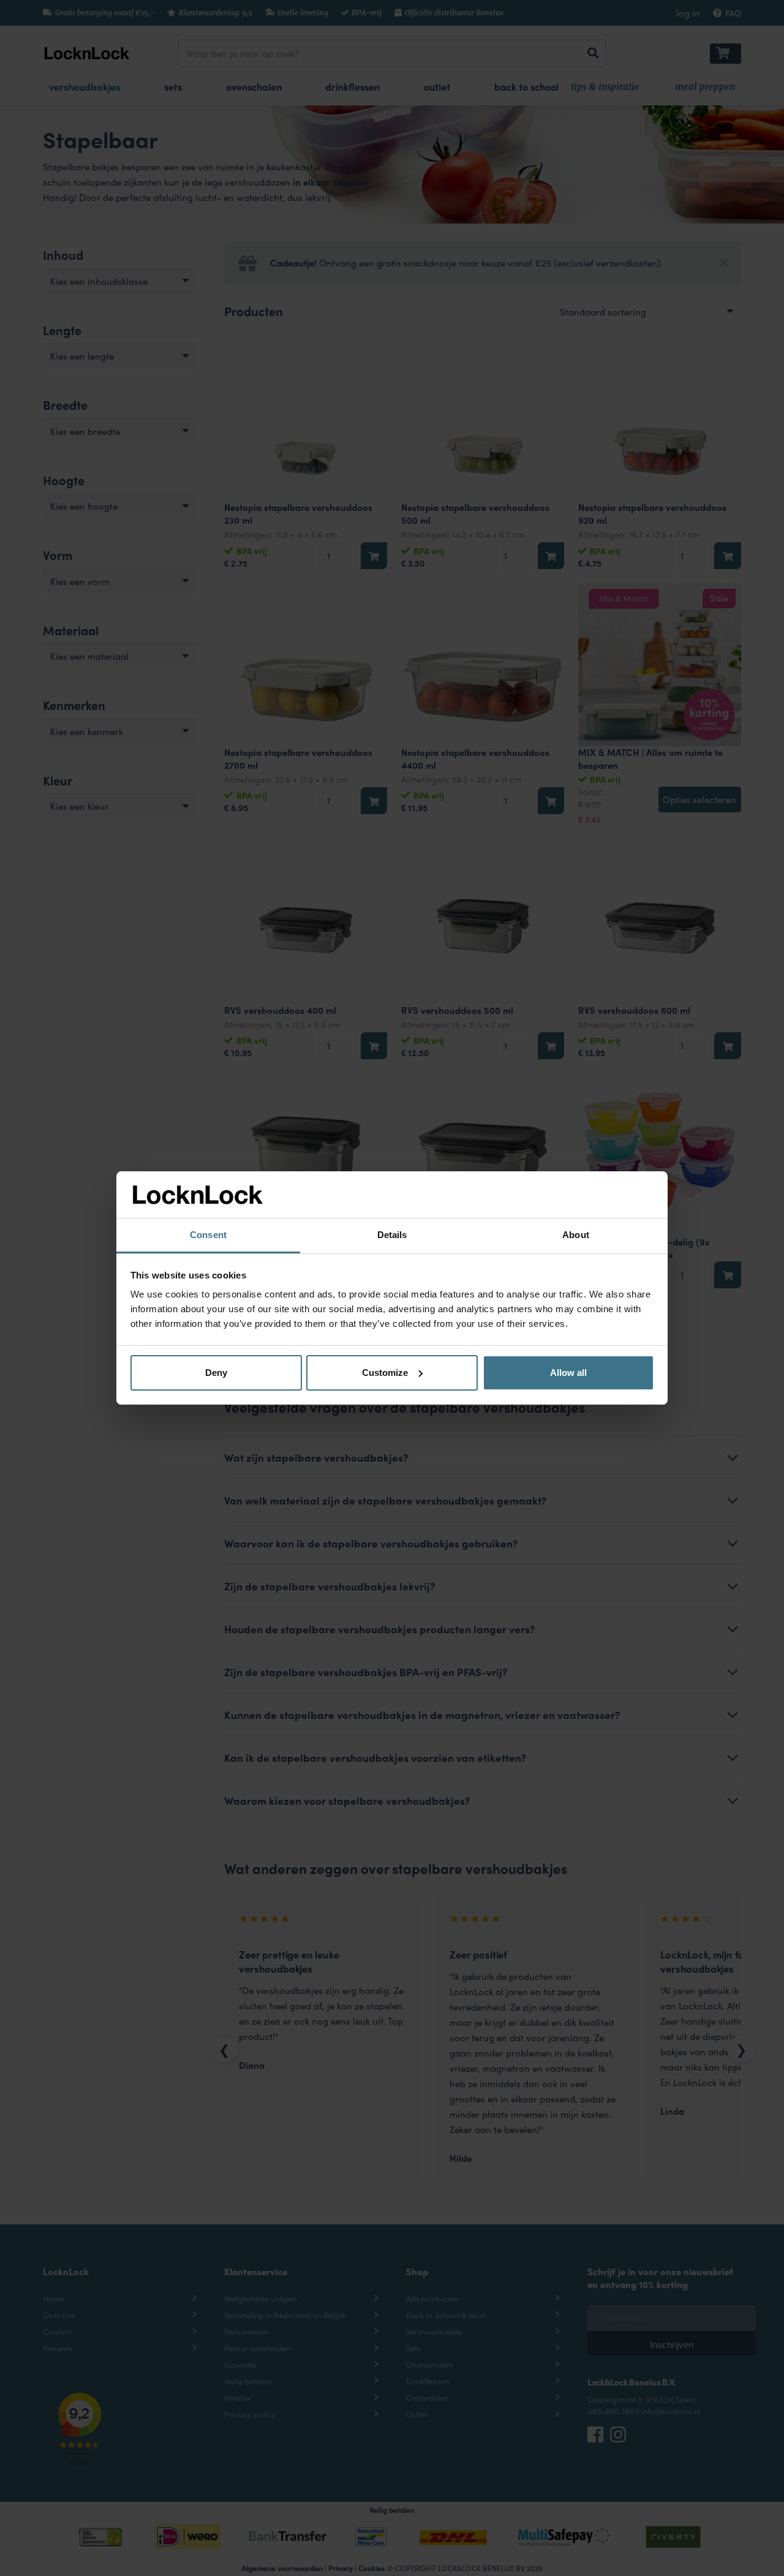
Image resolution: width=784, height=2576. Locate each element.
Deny (216, 1373)
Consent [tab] (208, 1235)
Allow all (568, 1373)
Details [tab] (392, 1235)
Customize (385, 1373)
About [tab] (576, 1235)
